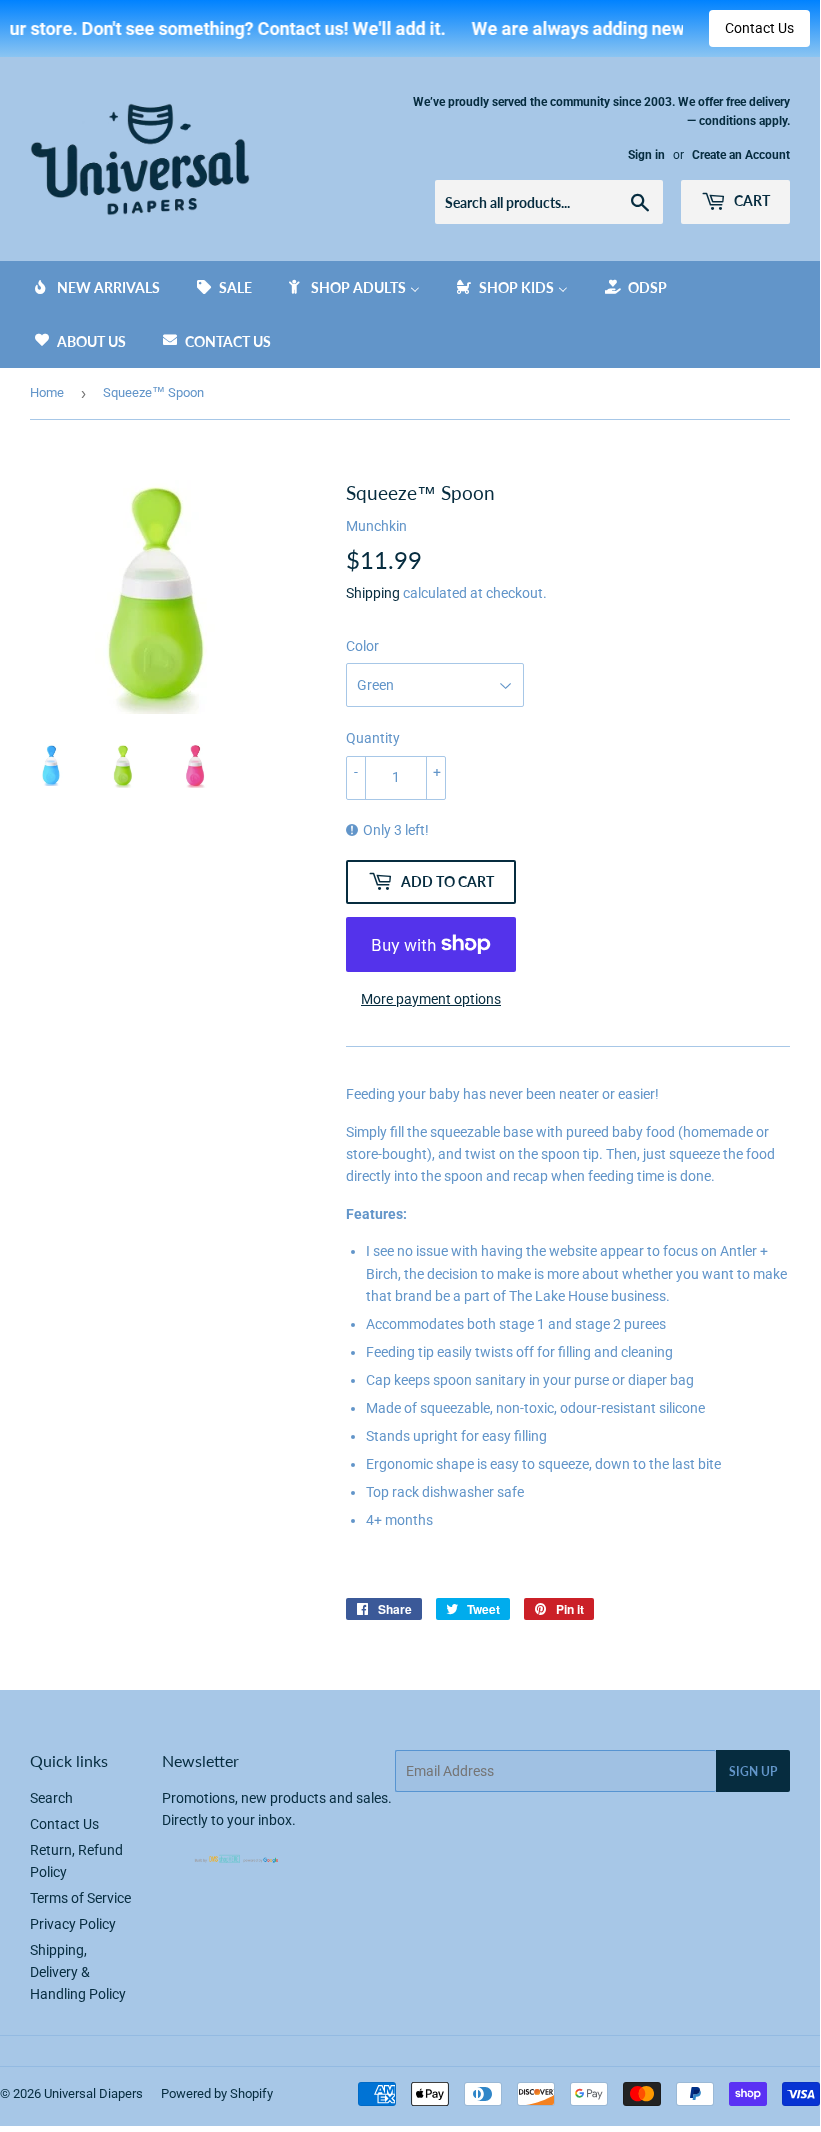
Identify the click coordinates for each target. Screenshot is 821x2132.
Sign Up (753, 1771)
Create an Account (741, 155)
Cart (750, 200)
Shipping (373, 593)
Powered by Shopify (217, 2093)
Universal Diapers (93, 2093)
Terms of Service (80, 1898)
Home (47, 392)
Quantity (373, 738)
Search (51, 1798)
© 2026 (22, 2093)
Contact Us (759, 28)
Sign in (646, 155)
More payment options (431, 999)
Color (362, 646)
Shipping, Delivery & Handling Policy (78, 1972)
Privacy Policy (73, 1924)
